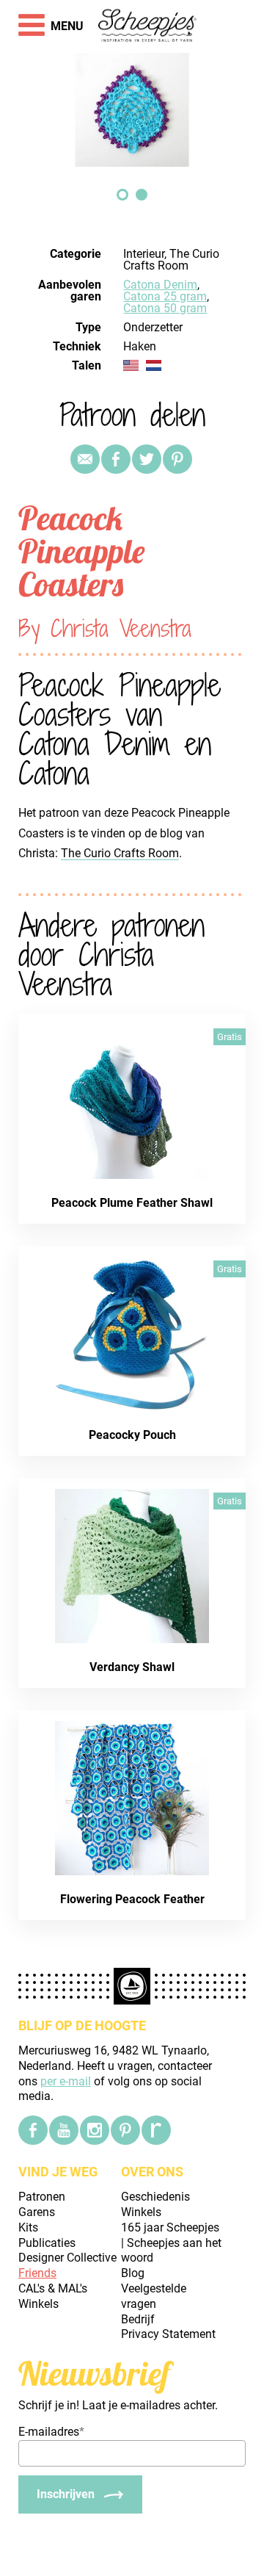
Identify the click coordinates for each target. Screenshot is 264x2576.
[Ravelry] (156, 2130)
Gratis (230, 1037)
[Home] (148, 26)
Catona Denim (160, 285)
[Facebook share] (116, 459)
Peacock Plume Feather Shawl (132, 1203)
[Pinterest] (177, 459)
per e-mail (66, 2081)
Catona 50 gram (165, 308)
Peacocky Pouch (132, 1435)
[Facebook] (33, 2130)
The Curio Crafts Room (120, 853)
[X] (147, 459)
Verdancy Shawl (132, 1667)
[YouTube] (64, 2130)
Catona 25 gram (165, 296)
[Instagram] (95, 2130)
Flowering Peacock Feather (132, 1899)
